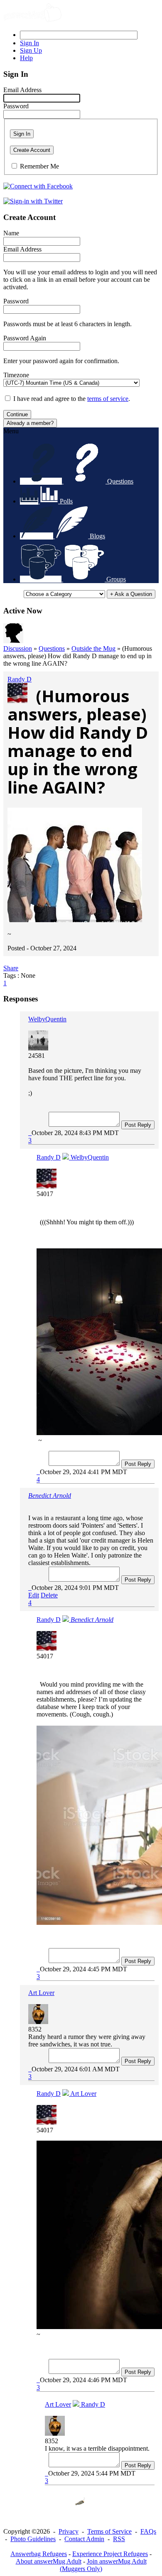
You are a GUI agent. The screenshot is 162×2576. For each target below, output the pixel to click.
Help (26, 58)
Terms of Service (109, 2531)
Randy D (20, 679)
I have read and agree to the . (72, 399)
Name (11, 233)
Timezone (16, 375)
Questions (52, 648)
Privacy (69, 2531)
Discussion (18, 648)
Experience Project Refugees (110, 2554)
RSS (119, 2539)
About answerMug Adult (49, 2561)
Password (16, 106)
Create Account (32, 150)
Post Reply (138, 1125)
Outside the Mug (93, 648)
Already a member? (30, 423)
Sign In (22, 134)
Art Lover (41, 1993)
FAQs (148, 2531)
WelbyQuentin (47, 1019)
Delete (49, 1595)
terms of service (108, 399)
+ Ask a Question (131, 594)
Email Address (22, 90)
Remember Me (39, 166)
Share (11, 968)
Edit (34, 1595)
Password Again (25, 338)
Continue (17, 414)
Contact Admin (84, 2539)
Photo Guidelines (33, 2539)
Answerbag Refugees (39, 2554)
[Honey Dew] (13, 641)
